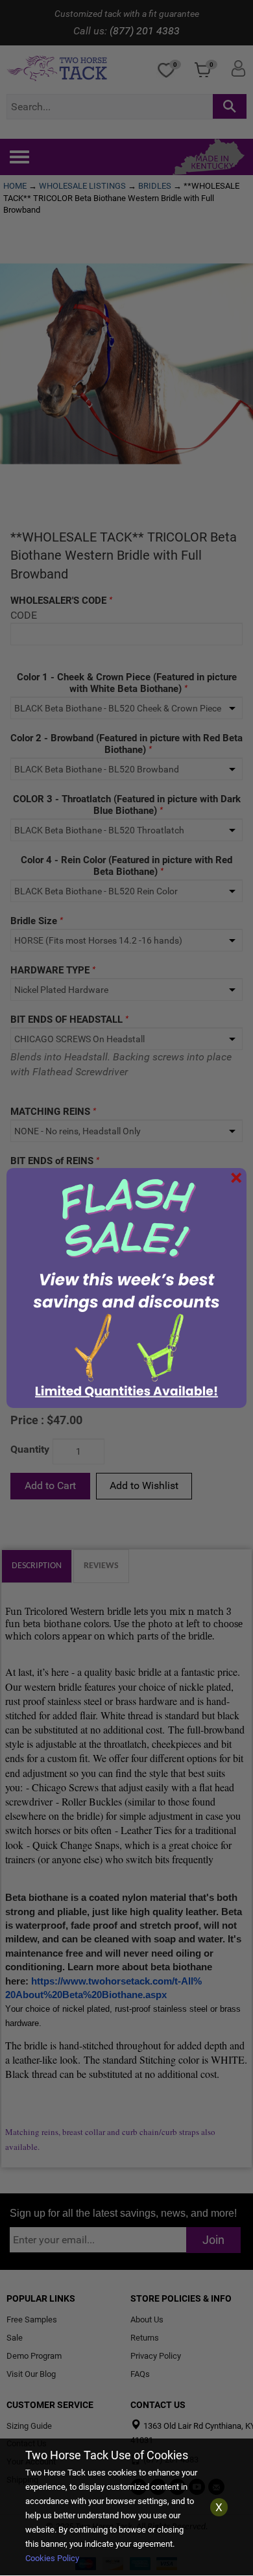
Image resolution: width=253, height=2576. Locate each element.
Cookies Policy (52, 2558)
